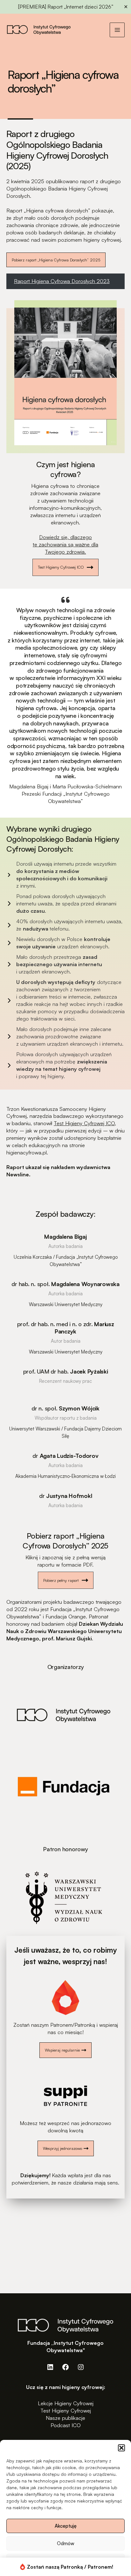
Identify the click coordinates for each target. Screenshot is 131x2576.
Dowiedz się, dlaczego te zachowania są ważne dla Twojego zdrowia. (65, 544)
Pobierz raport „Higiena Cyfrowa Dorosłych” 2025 (56, 260)
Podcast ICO (66, 2425)
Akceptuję (66, 2526)
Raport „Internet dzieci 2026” (80, 7)
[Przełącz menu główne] (117, 30)
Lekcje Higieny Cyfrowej (66, 2403)
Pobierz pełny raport (61, 1580)
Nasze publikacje (65, 2418)
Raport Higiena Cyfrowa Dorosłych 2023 (62, 281)
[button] (121, 2448)
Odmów (66, 2543)
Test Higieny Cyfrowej (66, 2410)
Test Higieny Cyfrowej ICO (61, 567)
